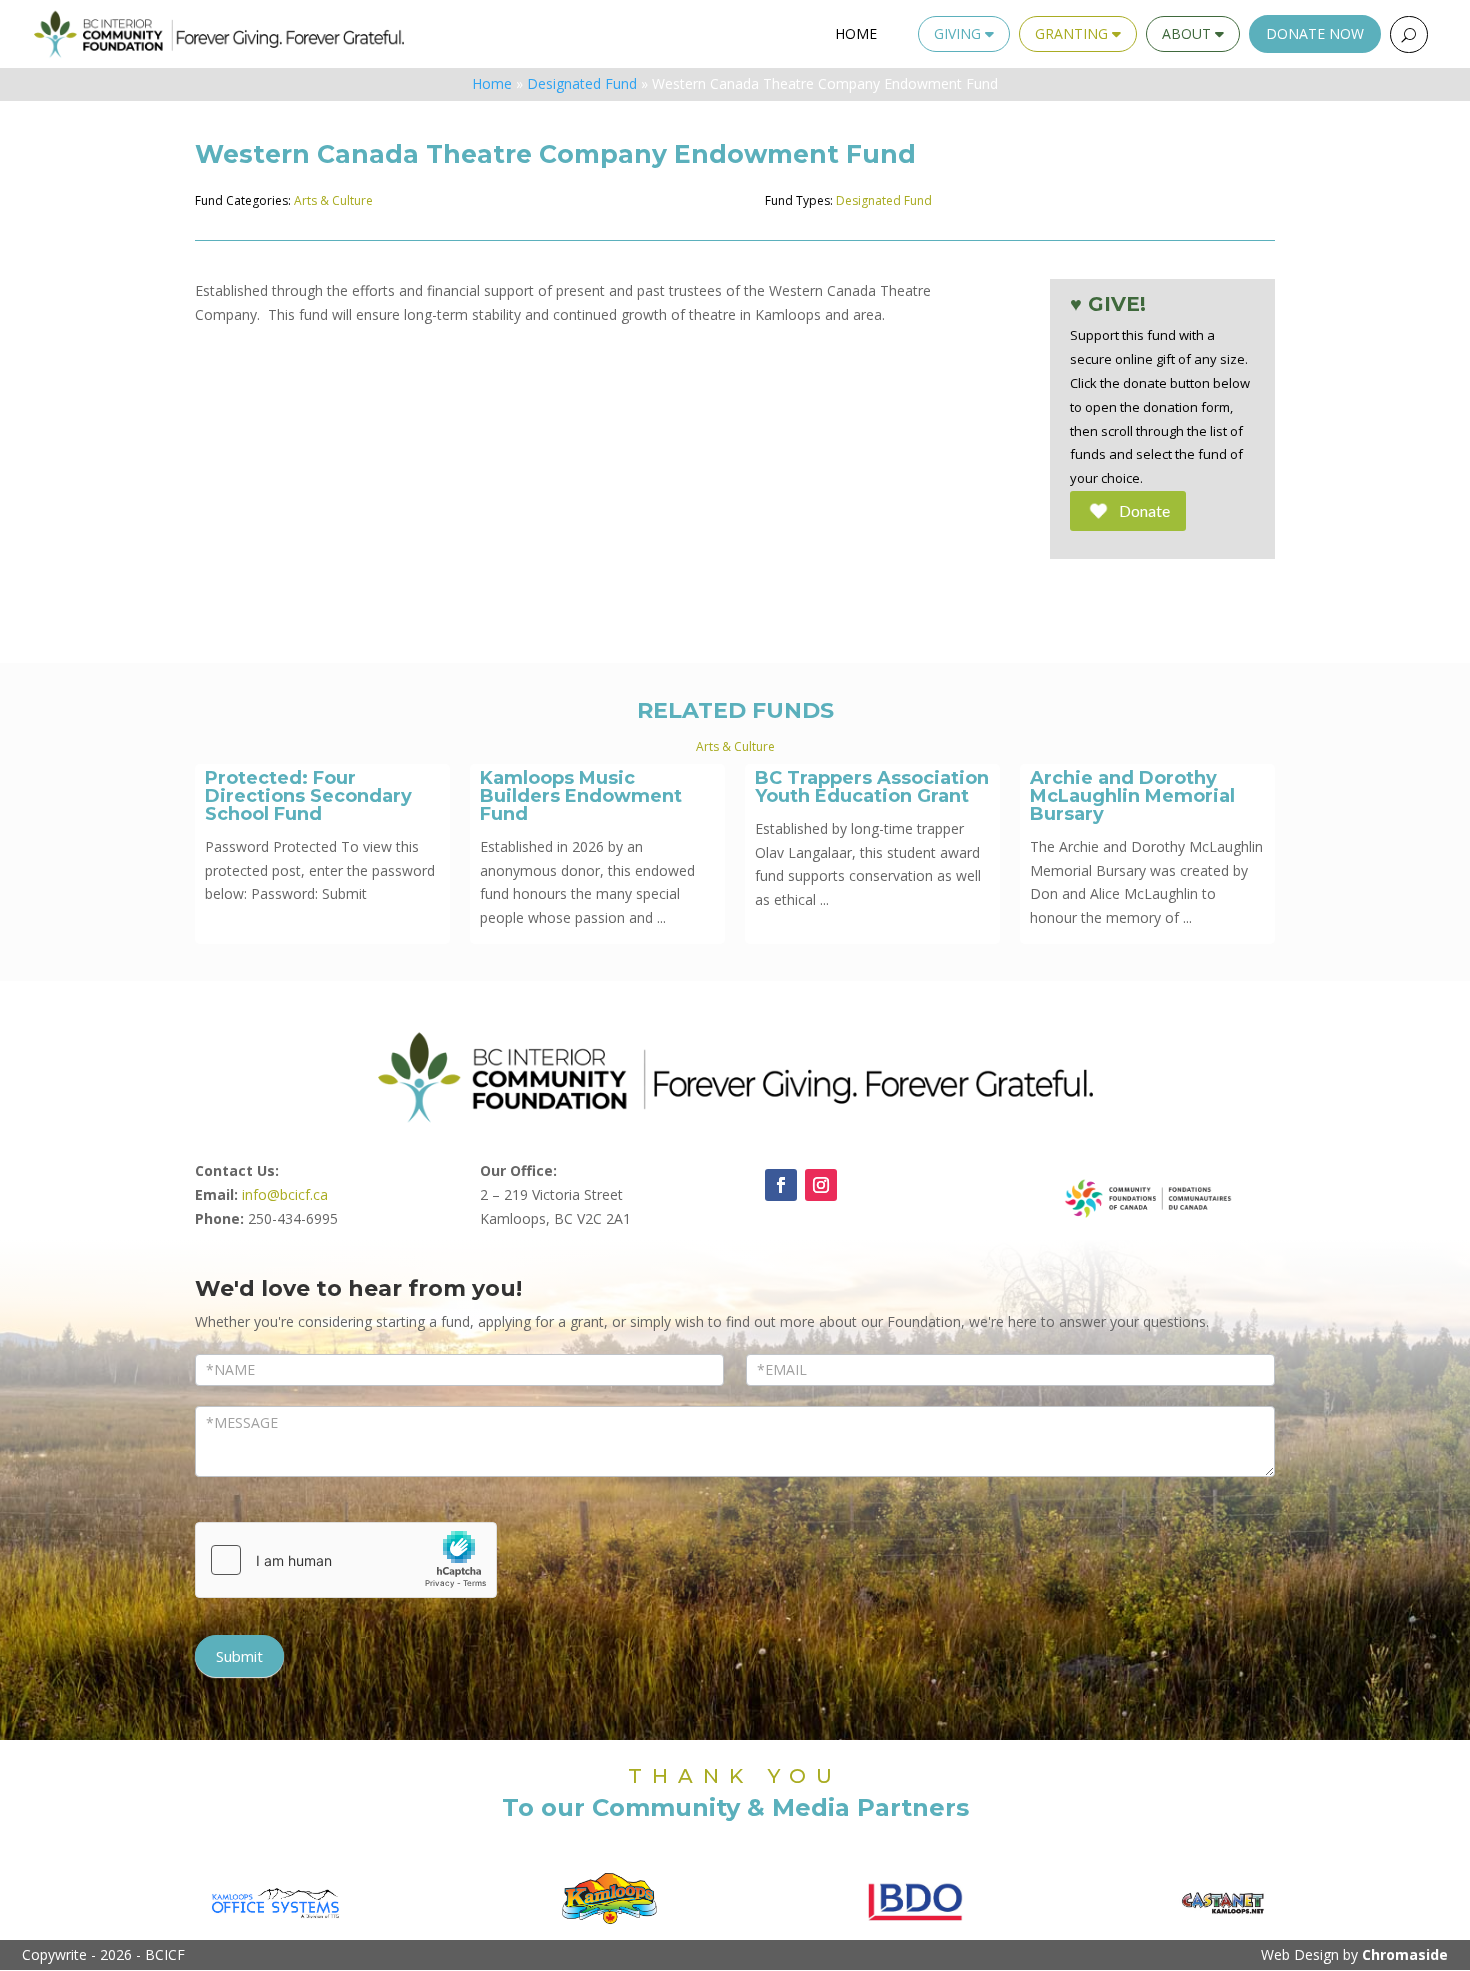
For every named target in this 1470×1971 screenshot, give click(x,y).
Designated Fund (582, 83)
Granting (1073, 33)
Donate (1144, 510)
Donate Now (1315, 33)
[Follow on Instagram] (821, 1185)
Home (856, 33)
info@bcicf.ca (285, 1194)
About (1188, 33)
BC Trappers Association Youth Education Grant (872, 787)
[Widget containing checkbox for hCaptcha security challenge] (346, 1560)
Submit (239, 1656)
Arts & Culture (333, 200)
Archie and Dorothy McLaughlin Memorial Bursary (1132, 796)
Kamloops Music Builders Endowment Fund (581, 796)
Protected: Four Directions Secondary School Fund (308, 796)
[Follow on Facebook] (781, 1185)
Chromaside (1405, 1954)
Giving (959, 33)
